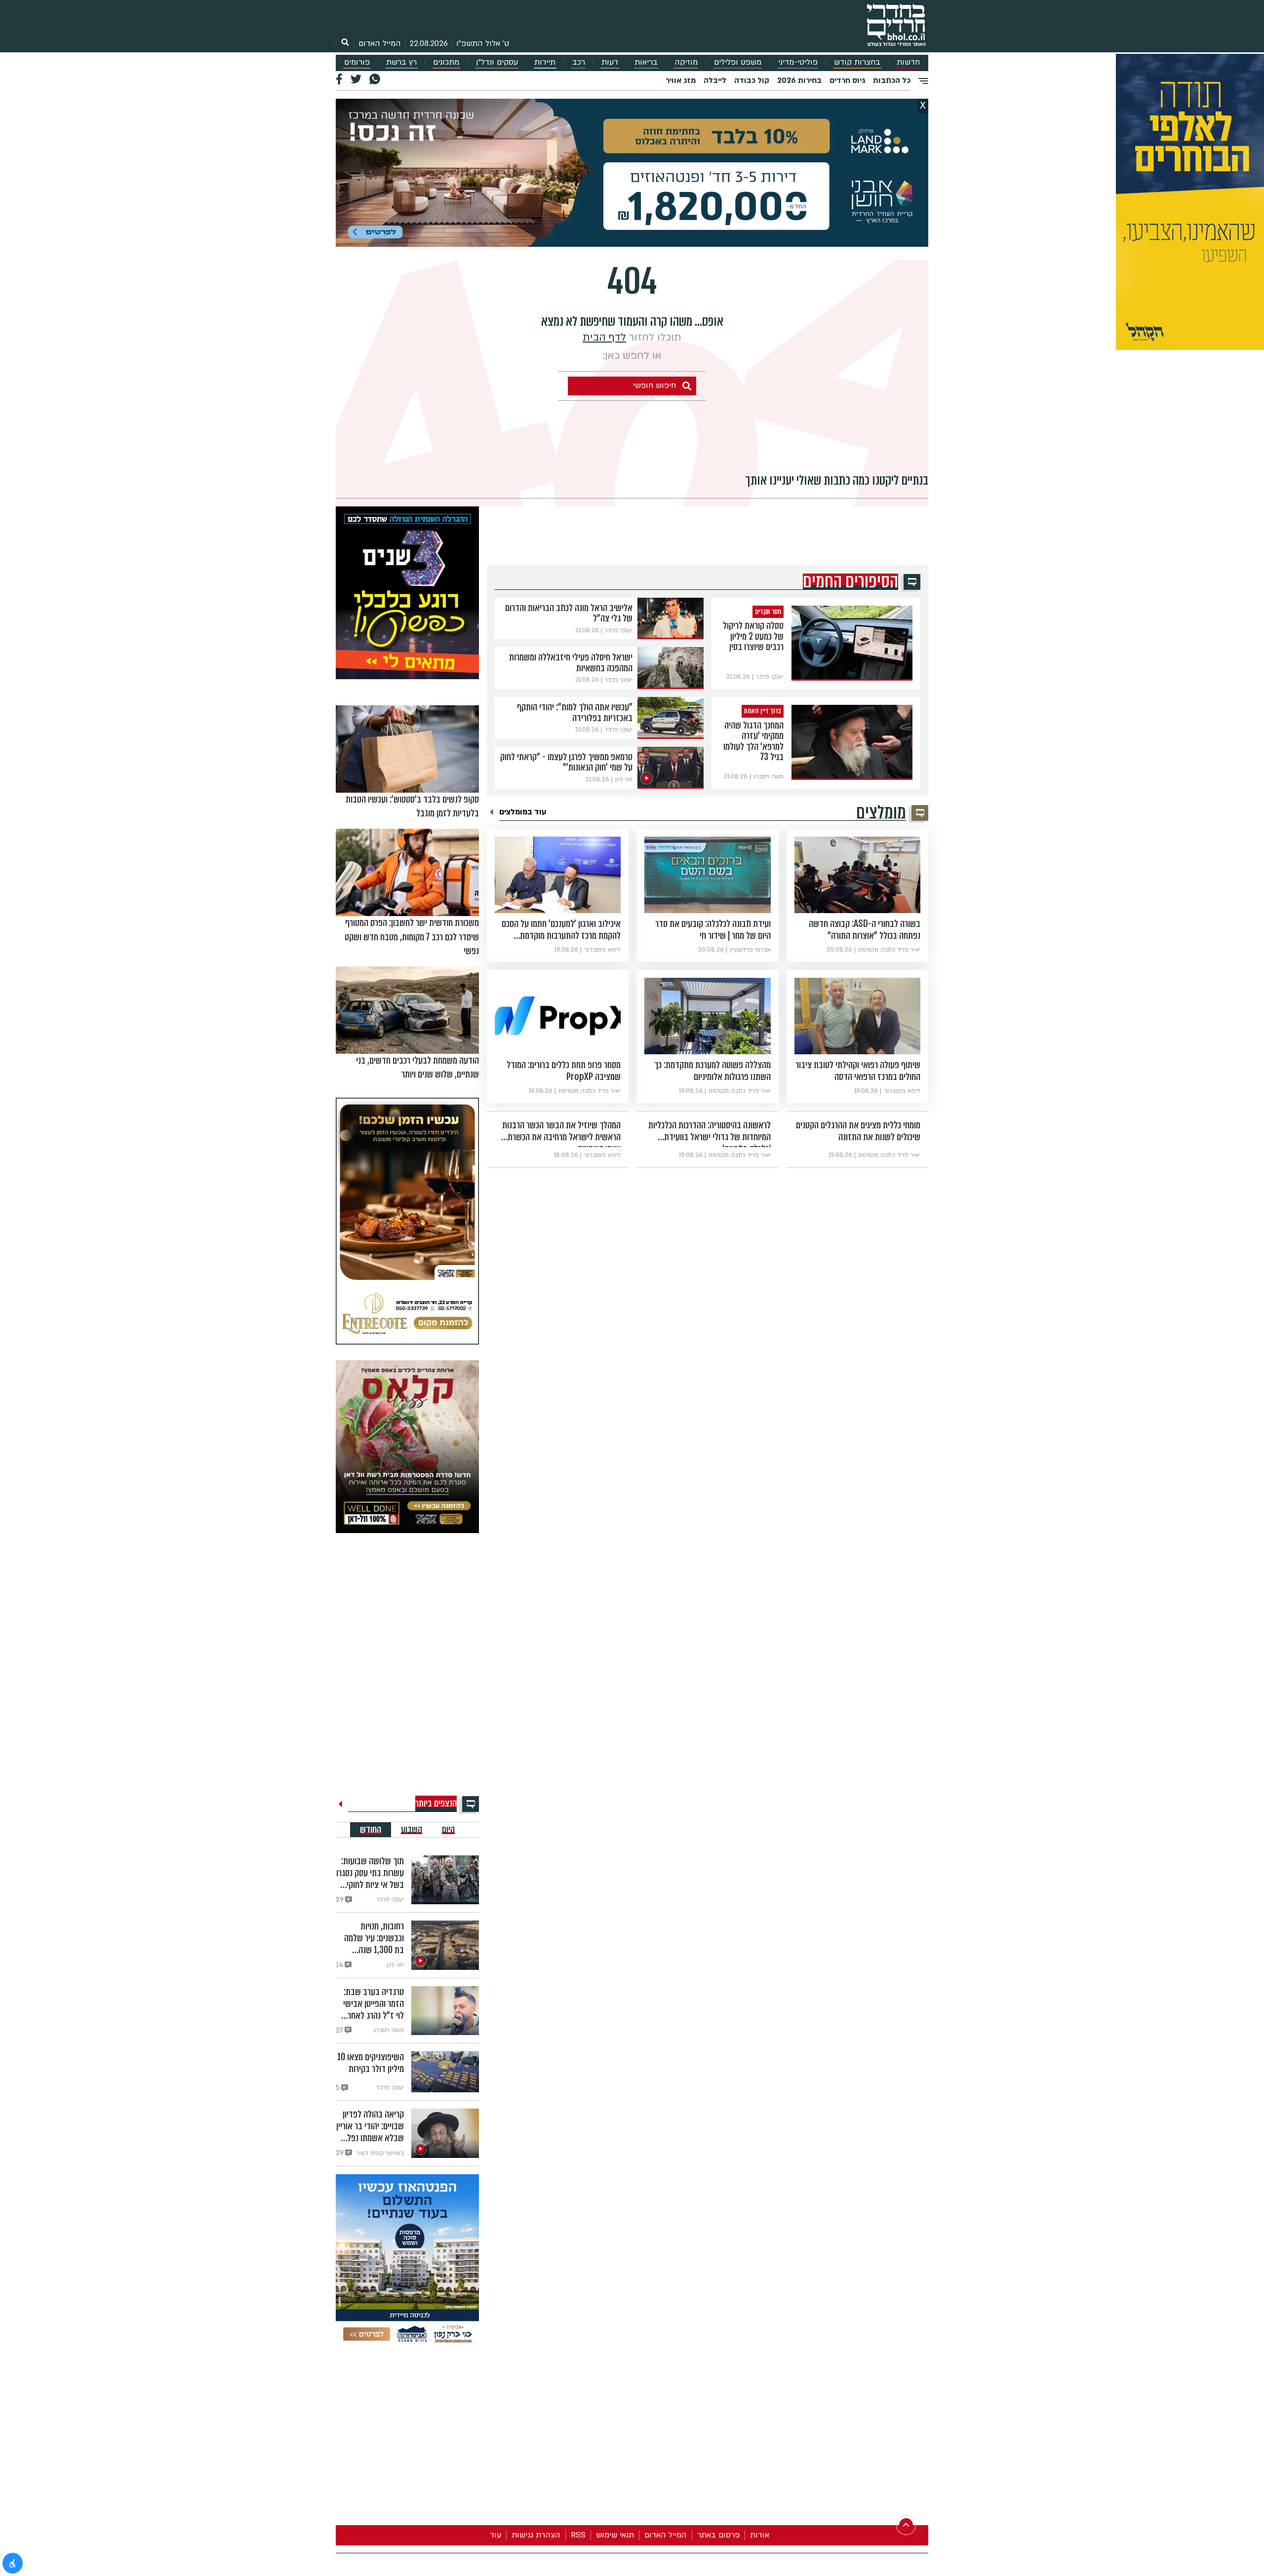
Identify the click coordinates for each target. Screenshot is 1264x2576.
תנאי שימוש (615, 2535)
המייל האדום (380, 43)
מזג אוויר (681, 80)
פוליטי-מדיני (798, 62)
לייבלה (715, 80)
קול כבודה (752, 80)
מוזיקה (686, 62)
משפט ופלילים (738, 62)
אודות (760, 2535)
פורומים (357, 62)
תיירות (545, 62)
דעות (610, 62)
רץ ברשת (401, 62)
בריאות (646, 62)
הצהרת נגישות (536, 2535)
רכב (579, 62)
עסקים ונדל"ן (497, 62)
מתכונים (446, 62)
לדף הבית (604, 337)
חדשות (908, 62)
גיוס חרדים (847, 80)
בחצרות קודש (857, 62)
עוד (495, 2535)
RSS (578, 2535)
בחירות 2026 (799, 80)
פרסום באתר (718, 2535)
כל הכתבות (892, 80)
